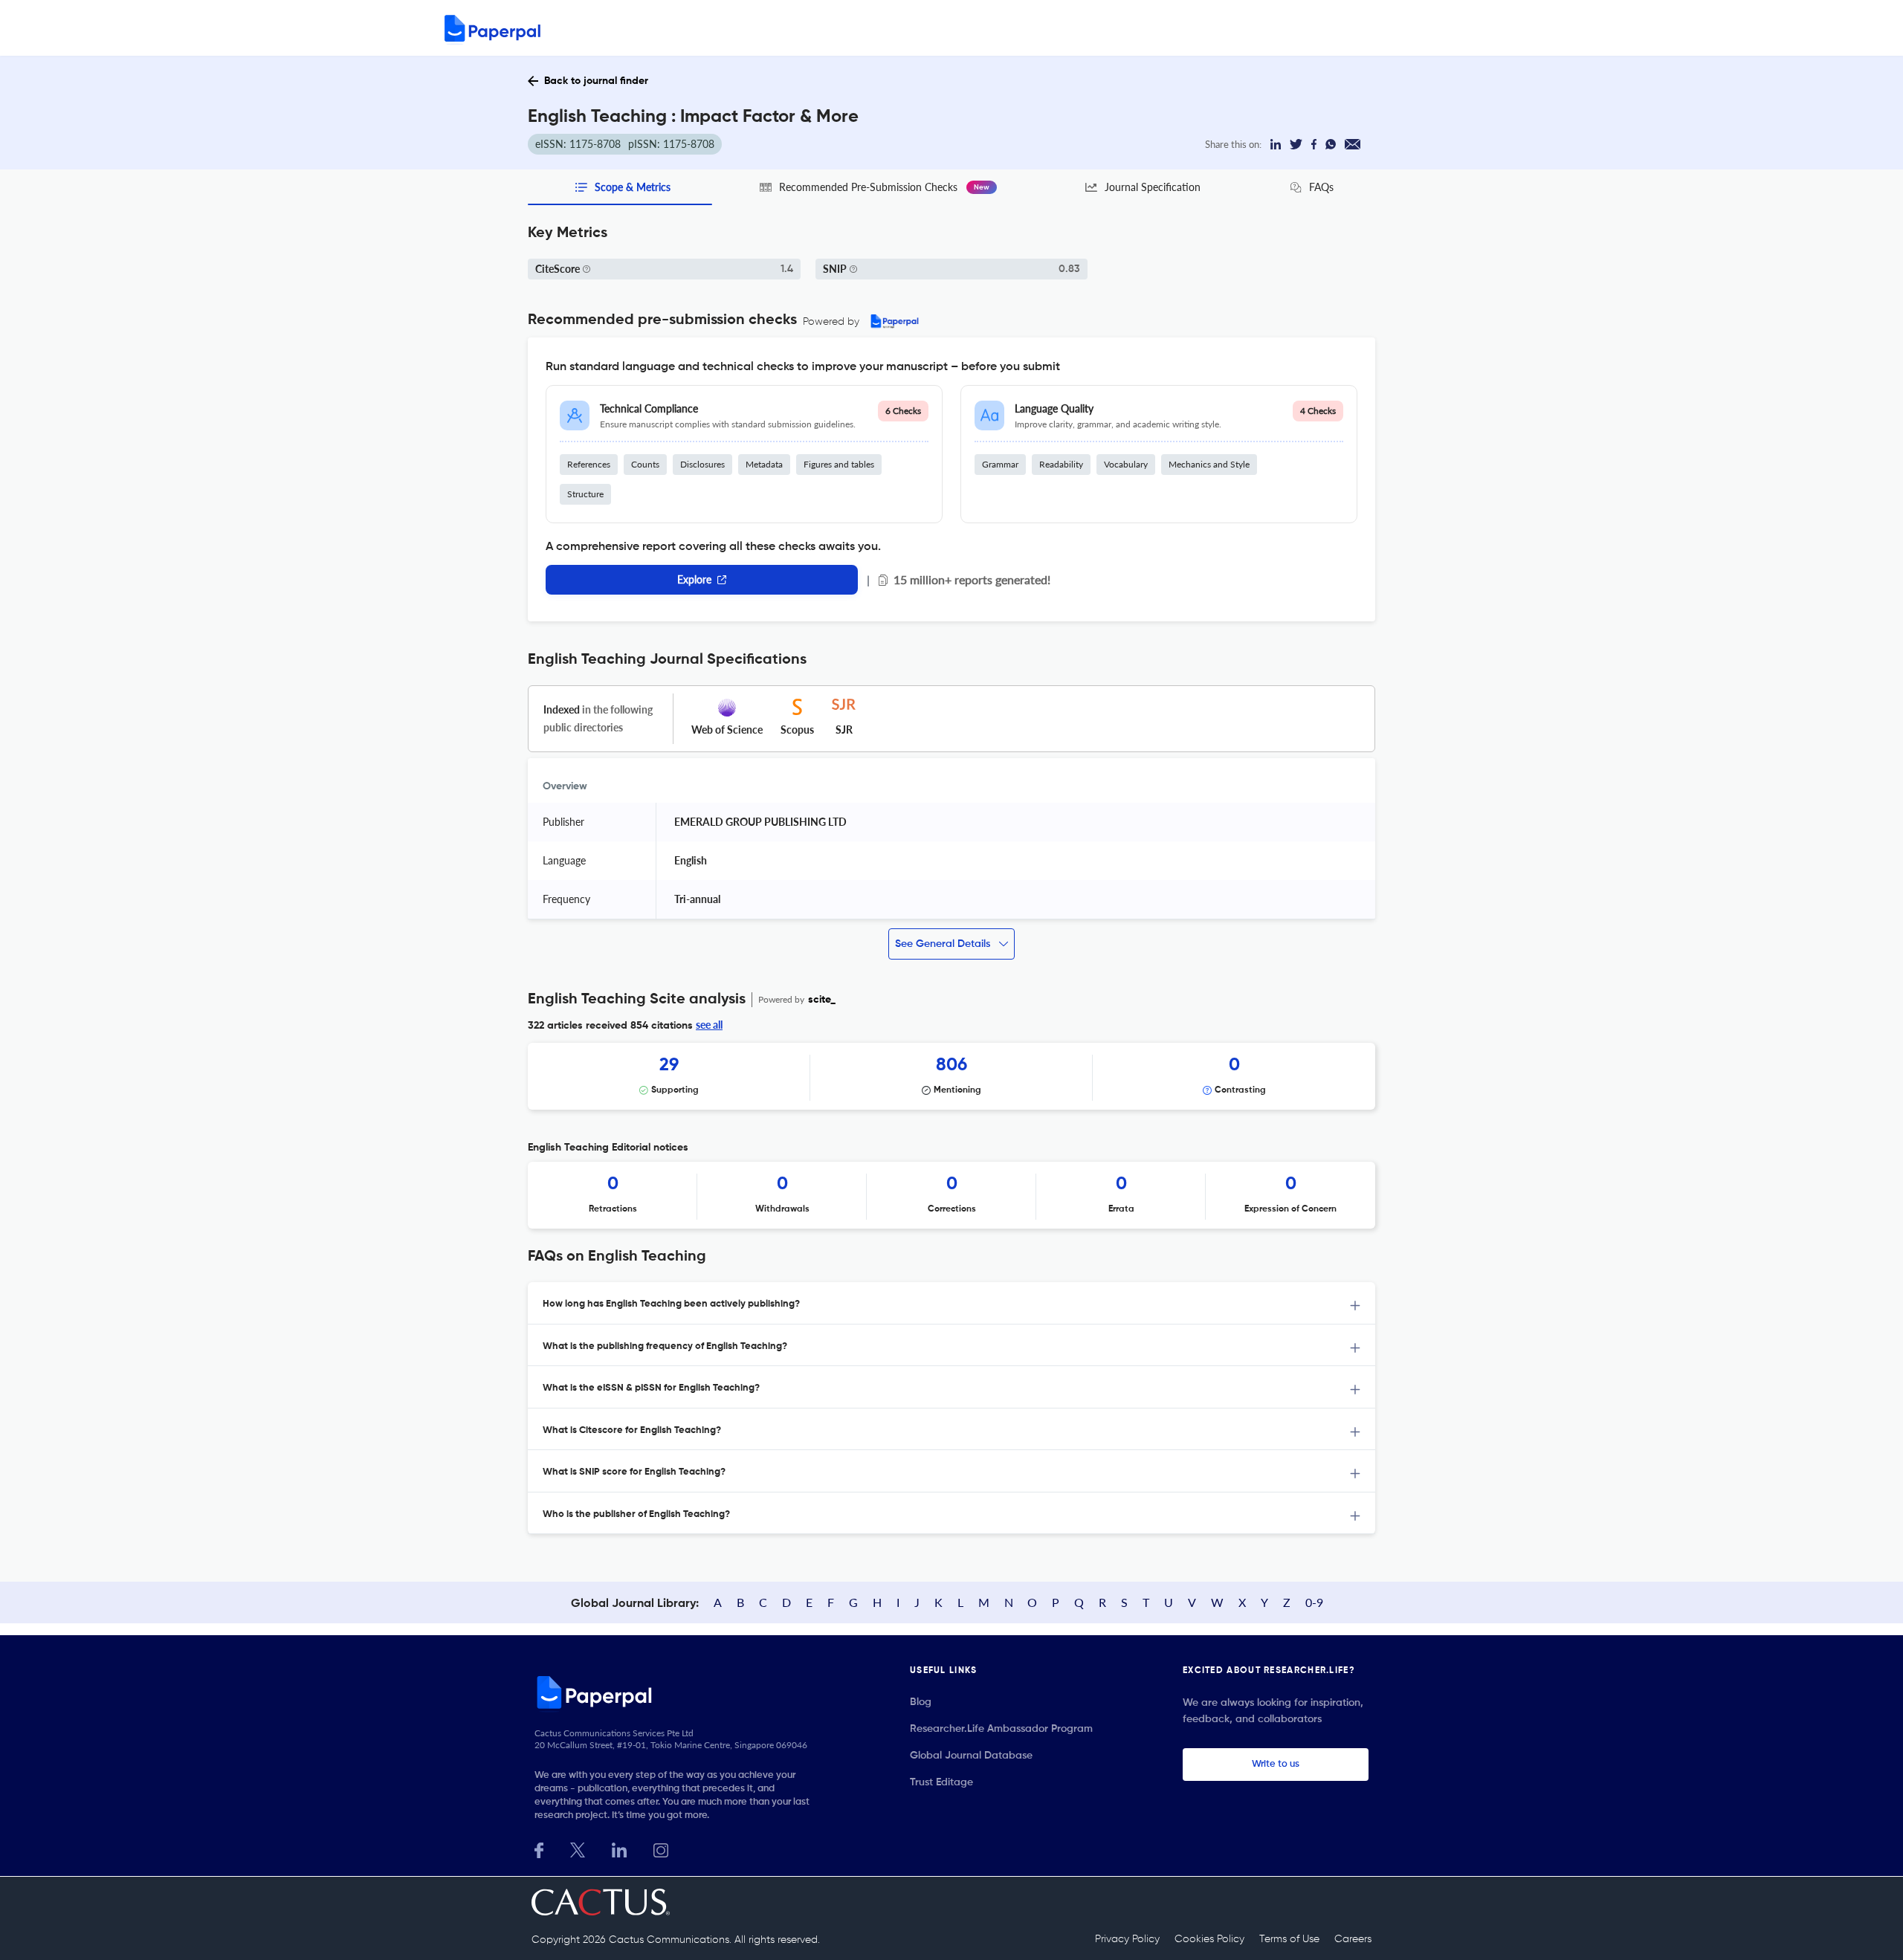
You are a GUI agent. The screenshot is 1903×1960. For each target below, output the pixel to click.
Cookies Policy (1209, 1939)
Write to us (1276, 1764)
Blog (921, 1702)
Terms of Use (1289, 1939)
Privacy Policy (1127, 1939)
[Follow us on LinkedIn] (619, 1849)
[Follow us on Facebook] (539, 1849)
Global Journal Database (971, 1756)
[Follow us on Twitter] (578, 1849)
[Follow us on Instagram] (661, 1849)
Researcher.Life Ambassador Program (1001, 1729)
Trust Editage (941, 1782)
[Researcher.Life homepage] (677, 1692)
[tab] (951, 1303)
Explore (694, 579)
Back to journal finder (596, 81)
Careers (1353, 1939)
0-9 (1314, 1602)
